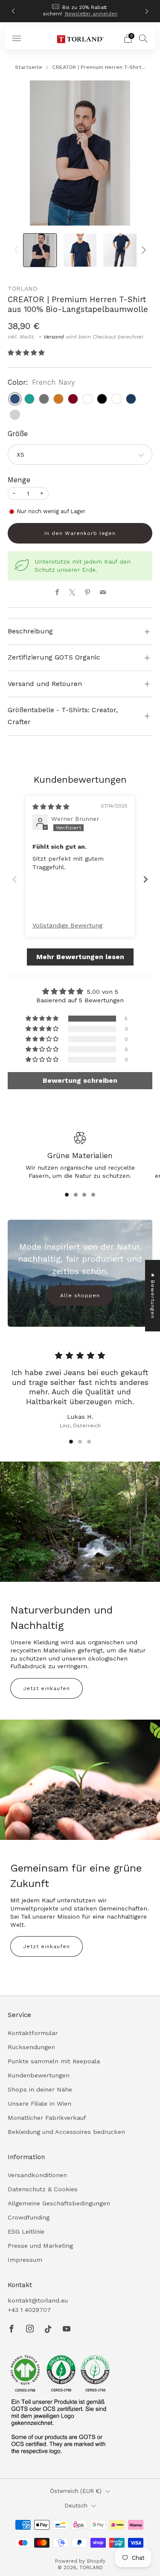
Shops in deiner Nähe (40, 2089)
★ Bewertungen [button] (153, 1295)
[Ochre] (58, 399)
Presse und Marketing (40, 2246)
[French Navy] (15, 399)
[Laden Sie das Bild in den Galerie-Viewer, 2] (80, 250)
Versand (54, 337)
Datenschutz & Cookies (43, 2189)
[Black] (102, 399)
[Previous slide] (15, 879)
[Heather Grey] (15, 415)
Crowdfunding (29, 2217)
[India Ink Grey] (44, 399)
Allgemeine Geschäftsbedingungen (59, 2203)
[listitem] (80, 11)
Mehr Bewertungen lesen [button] (80, 957)
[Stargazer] (131, 399)
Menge (19, 480)
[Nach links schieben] (18, 250)
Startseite (29, 67)
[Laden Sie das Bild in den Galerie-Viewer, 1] (40, 250)
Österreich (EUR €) (76, 2491)
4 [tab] (93, 1195)
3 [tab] (84, 1195)
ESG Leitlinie (26, 2231)
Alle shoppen (80, 1295)
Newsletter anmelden (91, 14)
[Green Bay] (29, 399)
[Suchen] (143, 38)
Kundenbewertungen (39, 2075)
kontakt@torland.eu (38, 2300)
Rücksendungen (31, 2047)
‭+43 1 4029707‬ (29, 2310)
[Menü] (17, 39)
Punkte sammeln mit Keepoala (54, 2061)
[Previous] (13, 11)
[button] (26, 353)
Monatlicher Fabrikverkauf (47, 2118)
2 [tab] (76, 1195)
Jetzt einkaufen (47, 1688)
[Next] (147, 11)
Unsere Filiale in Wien (39, 2104)
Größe (18, 434)
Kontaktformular (33, 2033)
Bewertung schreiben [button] (80, 1080)
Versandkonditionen (37, 2175)
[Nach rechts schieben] (142, 250)
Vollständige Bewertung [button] (67, 925)
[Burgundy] (73, 399)
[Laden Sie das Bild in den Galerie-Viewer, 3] (120, 250)
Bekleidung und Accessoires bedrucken (66, 2132)
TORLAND (23, 288)
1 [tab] (67, 1195)
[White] (87, 399)
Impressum (25, 2260)
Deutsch (76, 2506)
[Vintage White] (116, 399)
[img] (51, 807)
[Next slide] (145, 879)
